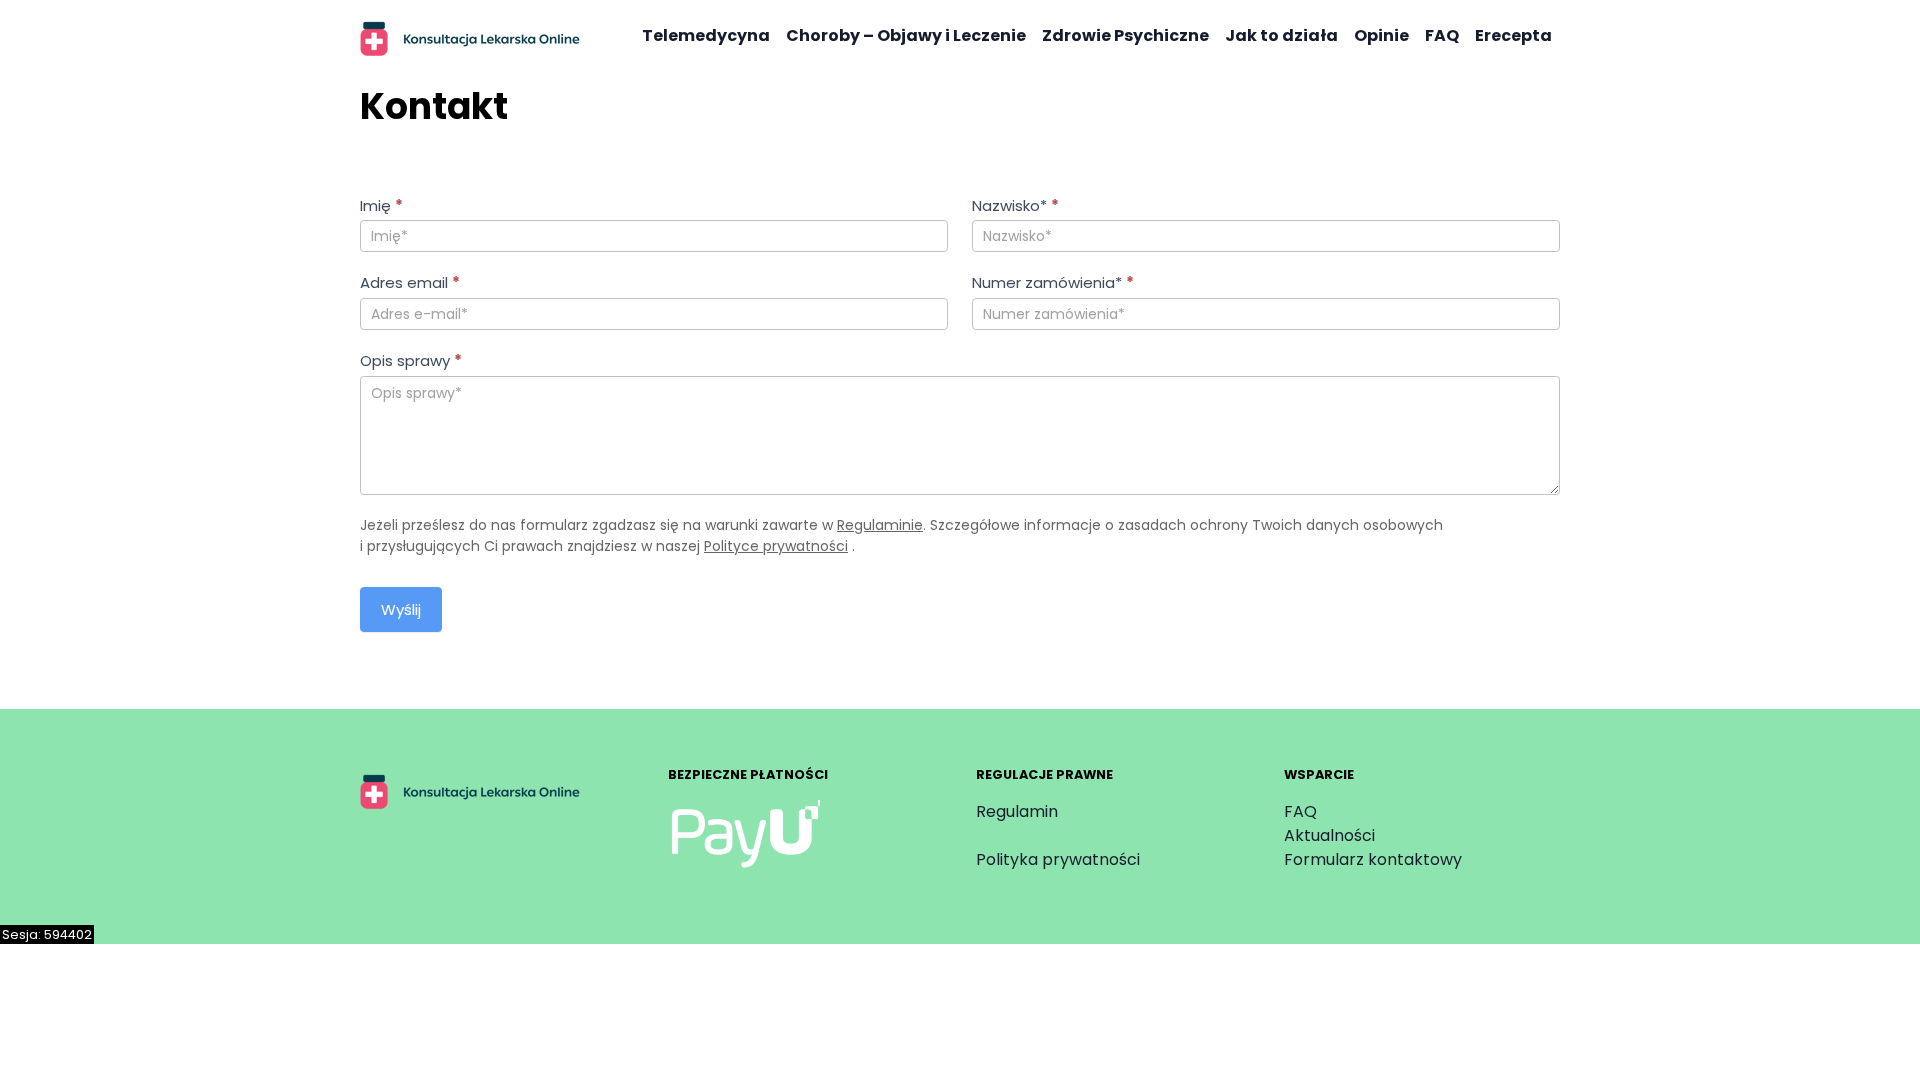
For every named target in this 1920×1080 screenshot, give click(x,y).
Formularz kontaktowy (1373, 859)
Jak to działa (1281, 35)
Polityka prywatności (1058, 859)
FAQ (1442, 35)
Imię (381, 205)
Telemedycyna (706, 35)
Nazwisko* (1015, 205)
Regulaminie (880, 525)
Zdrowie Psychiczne (1125, 35)
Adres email (410, 282)
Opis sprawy (411, 360)
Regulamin (1017, 811)
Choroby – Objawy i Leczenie (906, 35)
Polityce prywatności (776, 546)
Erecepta (1513, 35)
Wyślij (401, 609)
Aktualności (1329, 835)
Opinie (1381, 35)
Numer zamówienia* (1053, 282)
